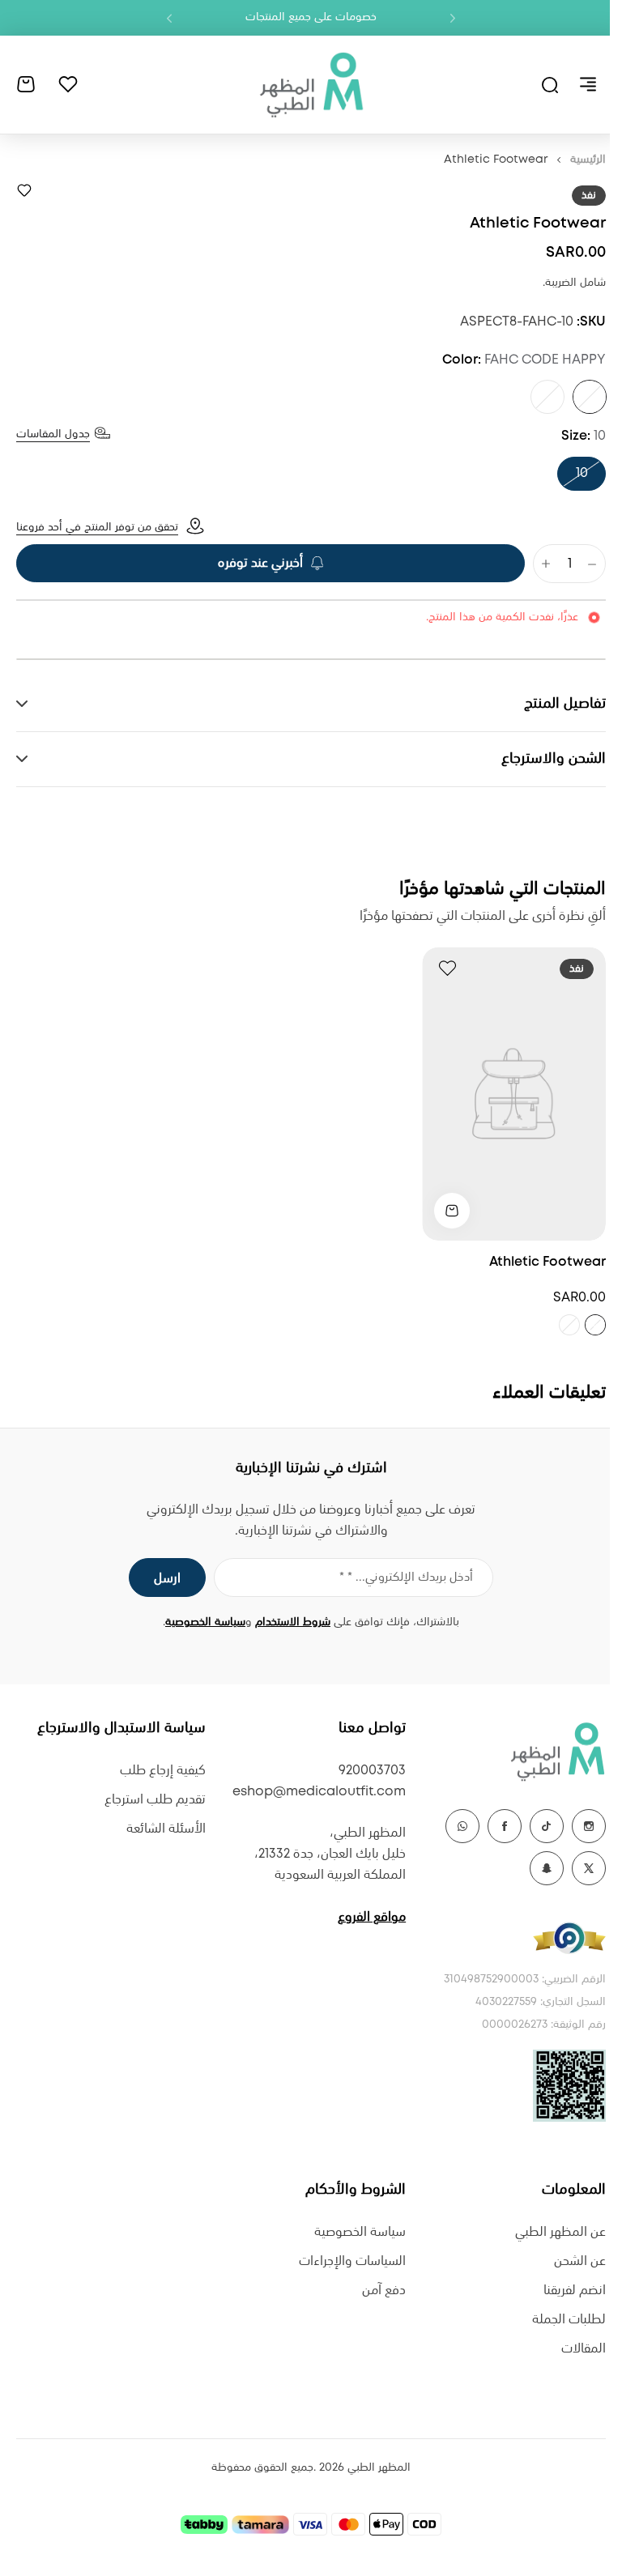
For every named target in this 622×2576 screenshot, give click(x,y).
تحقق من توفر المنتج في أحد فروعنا (97, 527)
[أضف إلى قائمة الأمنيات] (24, 190)
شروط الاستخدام (287, 1622)
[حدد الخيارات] (440, 1211)
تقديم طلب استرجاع (151, 1800)
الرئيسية (588, 160)
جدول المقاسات (53, 434)
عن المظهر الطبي (548, 2232)
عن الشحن (568, 2261)
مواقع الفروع (364, 1917)
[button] (453, 18)
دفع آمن (376, 2291)
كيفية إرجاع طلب (159, 1771)
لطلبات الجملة (557, 2320)
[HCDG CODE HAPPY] (547, 397)
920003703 (364, 1771)
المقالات (571, 2349)
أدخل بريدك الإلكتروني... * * (400, 1578)
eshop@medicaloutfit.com (311, 1792)
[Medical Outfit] (311, 84)
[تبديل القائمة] (588, 84)
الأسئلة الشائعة (162, 1829)
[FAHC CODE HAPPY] (590, 397)
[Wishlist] (68, 84)
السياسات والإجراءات (344, 2261)
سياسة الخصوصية (200, 1622)
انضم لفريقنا (562, 2291)
